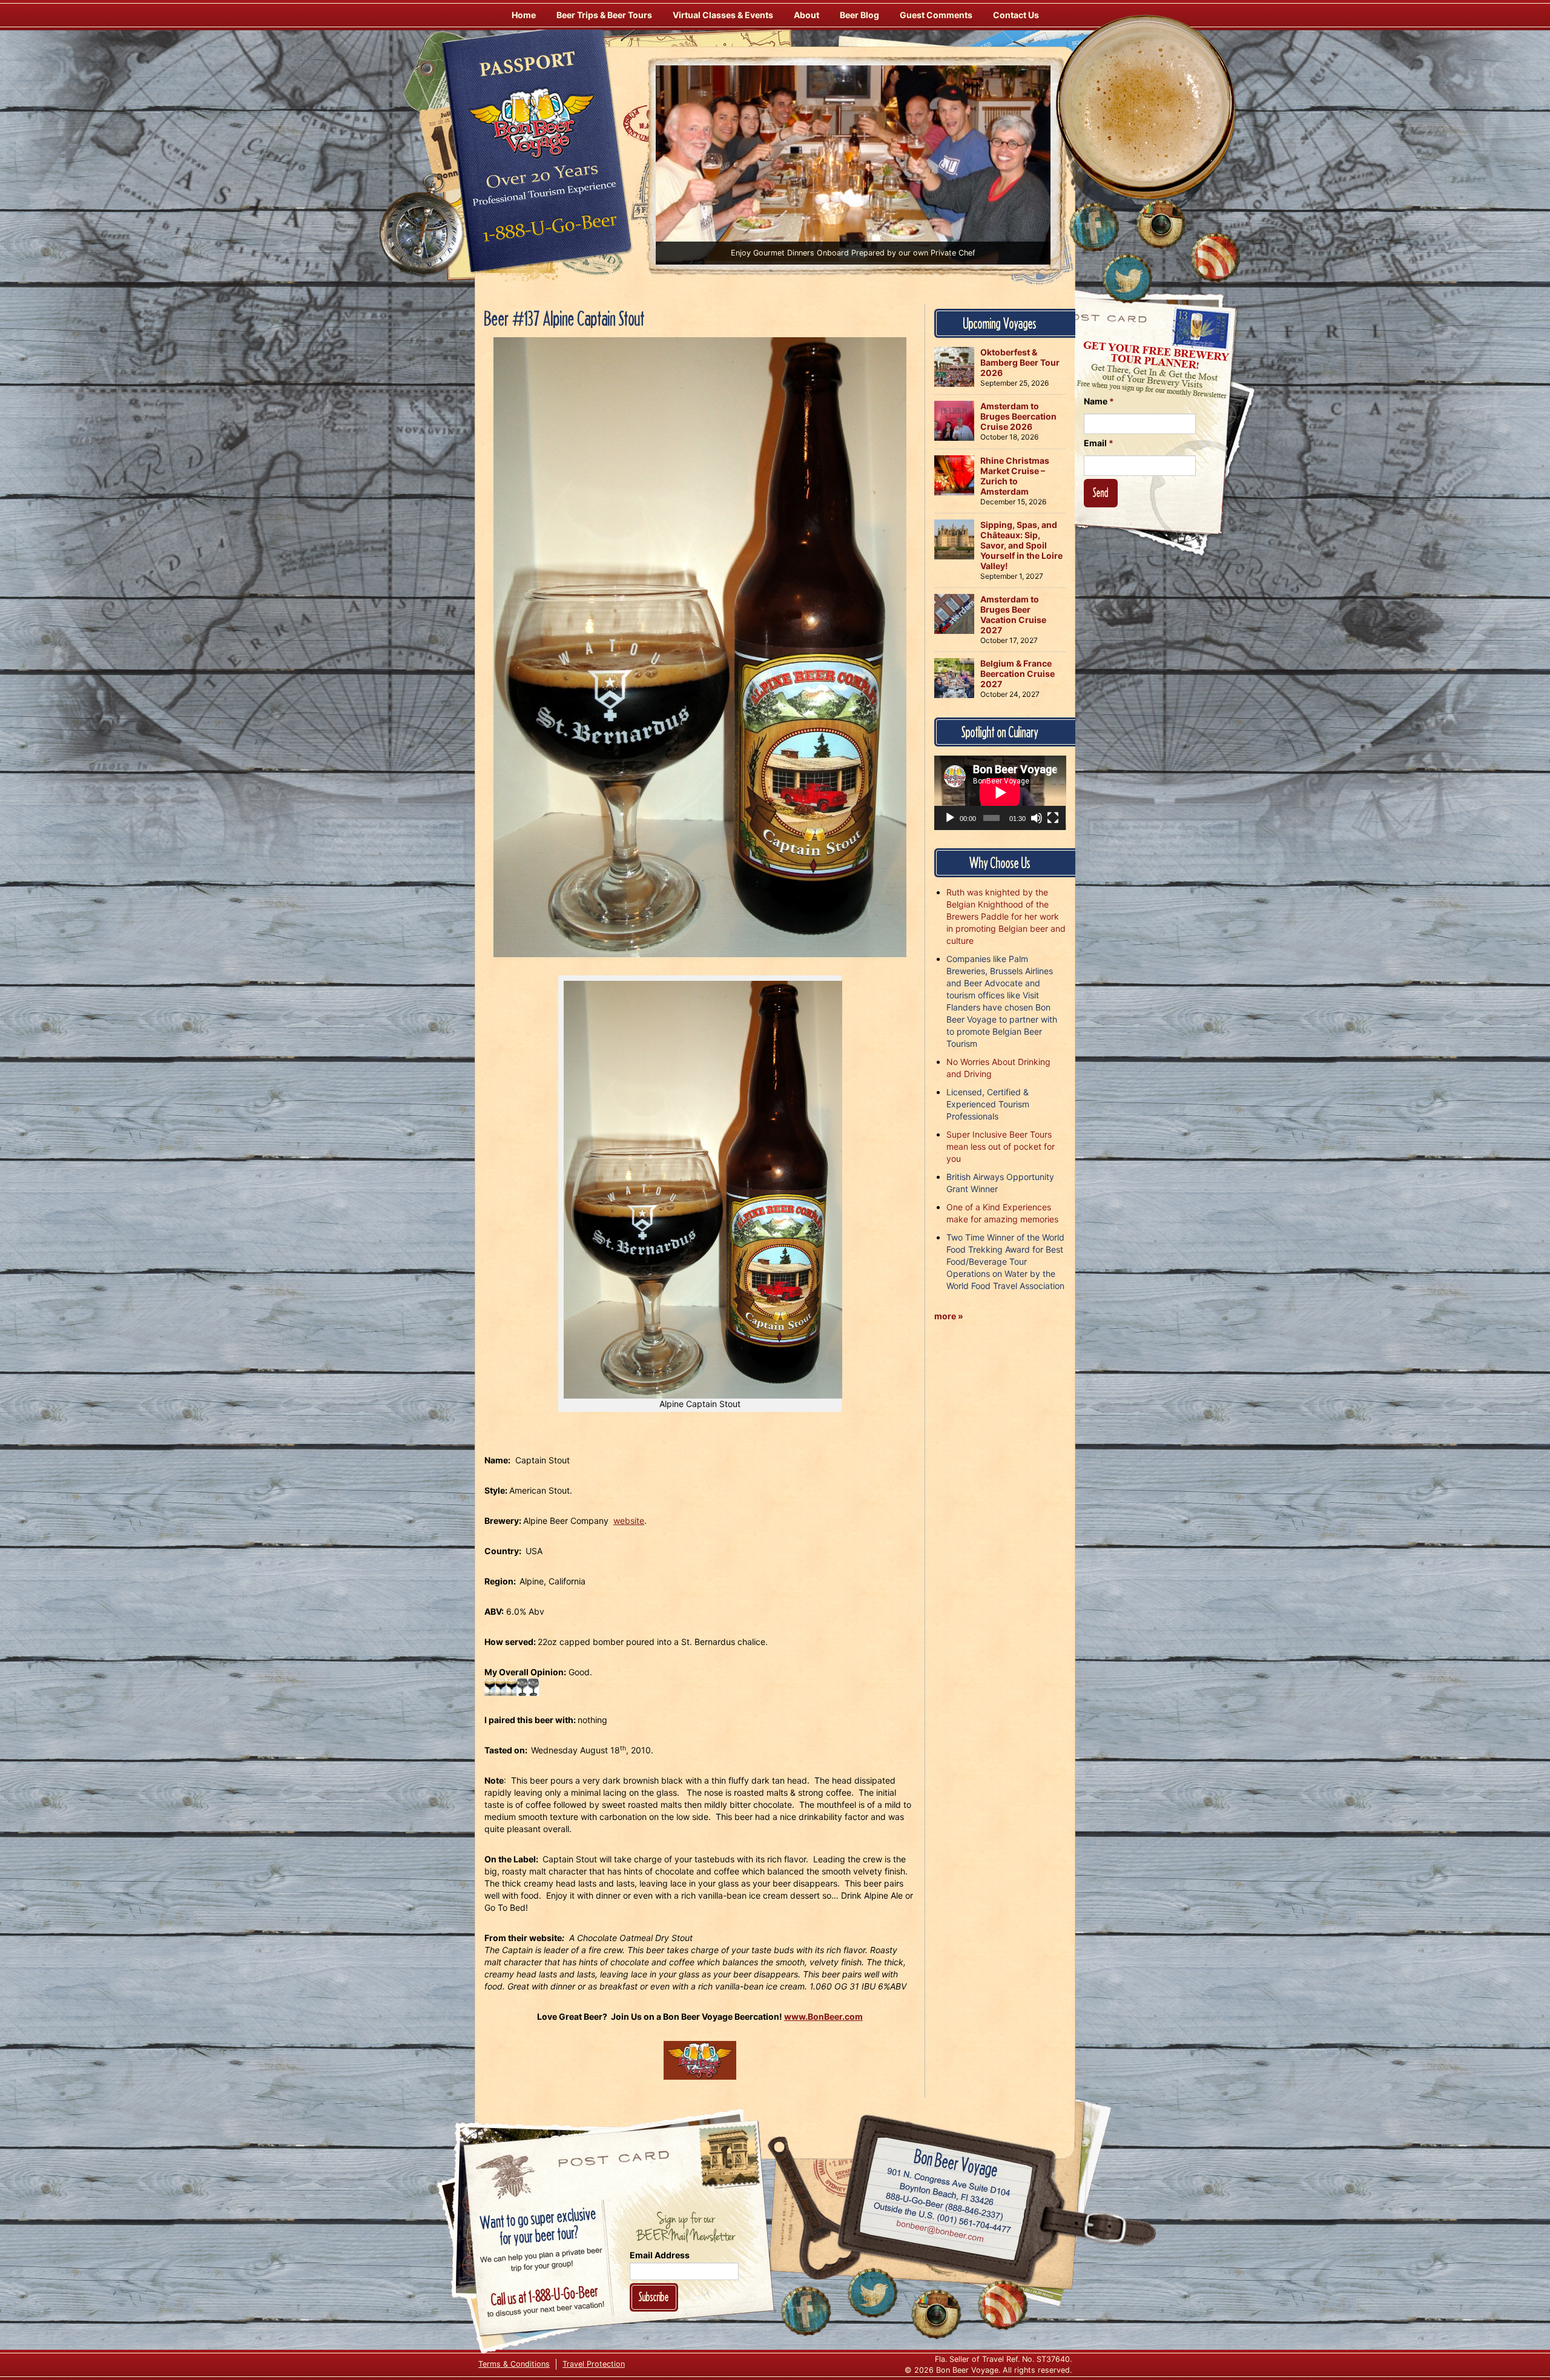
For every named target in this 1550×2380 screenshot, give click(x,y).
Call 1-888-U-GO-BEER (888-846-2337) (945, 2204)
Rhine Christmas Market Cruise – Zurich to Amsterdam (1015, 476)
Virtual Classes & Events (723, 15)
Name (1099, 401)
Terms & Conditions (514, 2364)
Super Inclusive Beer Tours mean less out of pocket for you (1001, 1146)
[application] (1000, 793)
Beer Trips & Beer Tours (604, 15)
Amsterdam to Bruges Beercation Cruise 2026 (1018, 416)
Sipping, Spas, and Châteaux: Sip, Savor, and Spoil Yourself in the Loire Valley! (1021, 545)
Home (524, 15)
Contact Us (1016, 15)
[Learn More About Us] (1215, 257)
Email (1099, 443)
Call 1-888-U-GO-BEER (548, 231)
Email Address (660, 2255)
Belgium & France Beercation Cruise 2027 (1017, 674)
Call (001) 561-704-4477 (942, 2218)
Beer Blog (859, 15)
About (806, 15)
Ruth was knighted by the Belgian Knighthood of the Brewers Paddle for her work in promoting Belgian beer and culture (1006, 916)
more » (949, 1316)
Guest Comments (936, 15)
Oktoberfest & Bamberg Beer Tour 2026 (1020, 362)
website (629, 1521)
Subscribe (654, 2297)
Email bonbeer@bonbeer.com (939, 2232)
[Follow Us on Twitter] (1127, 279)
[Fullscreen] (1053, 818)
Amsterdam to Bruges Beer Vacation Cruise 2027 (1013, 615)
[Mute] (1037, 818)
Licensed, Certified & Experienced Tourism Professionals (988, 1104)
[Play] (950, 818)
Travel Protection (594, 2364)
